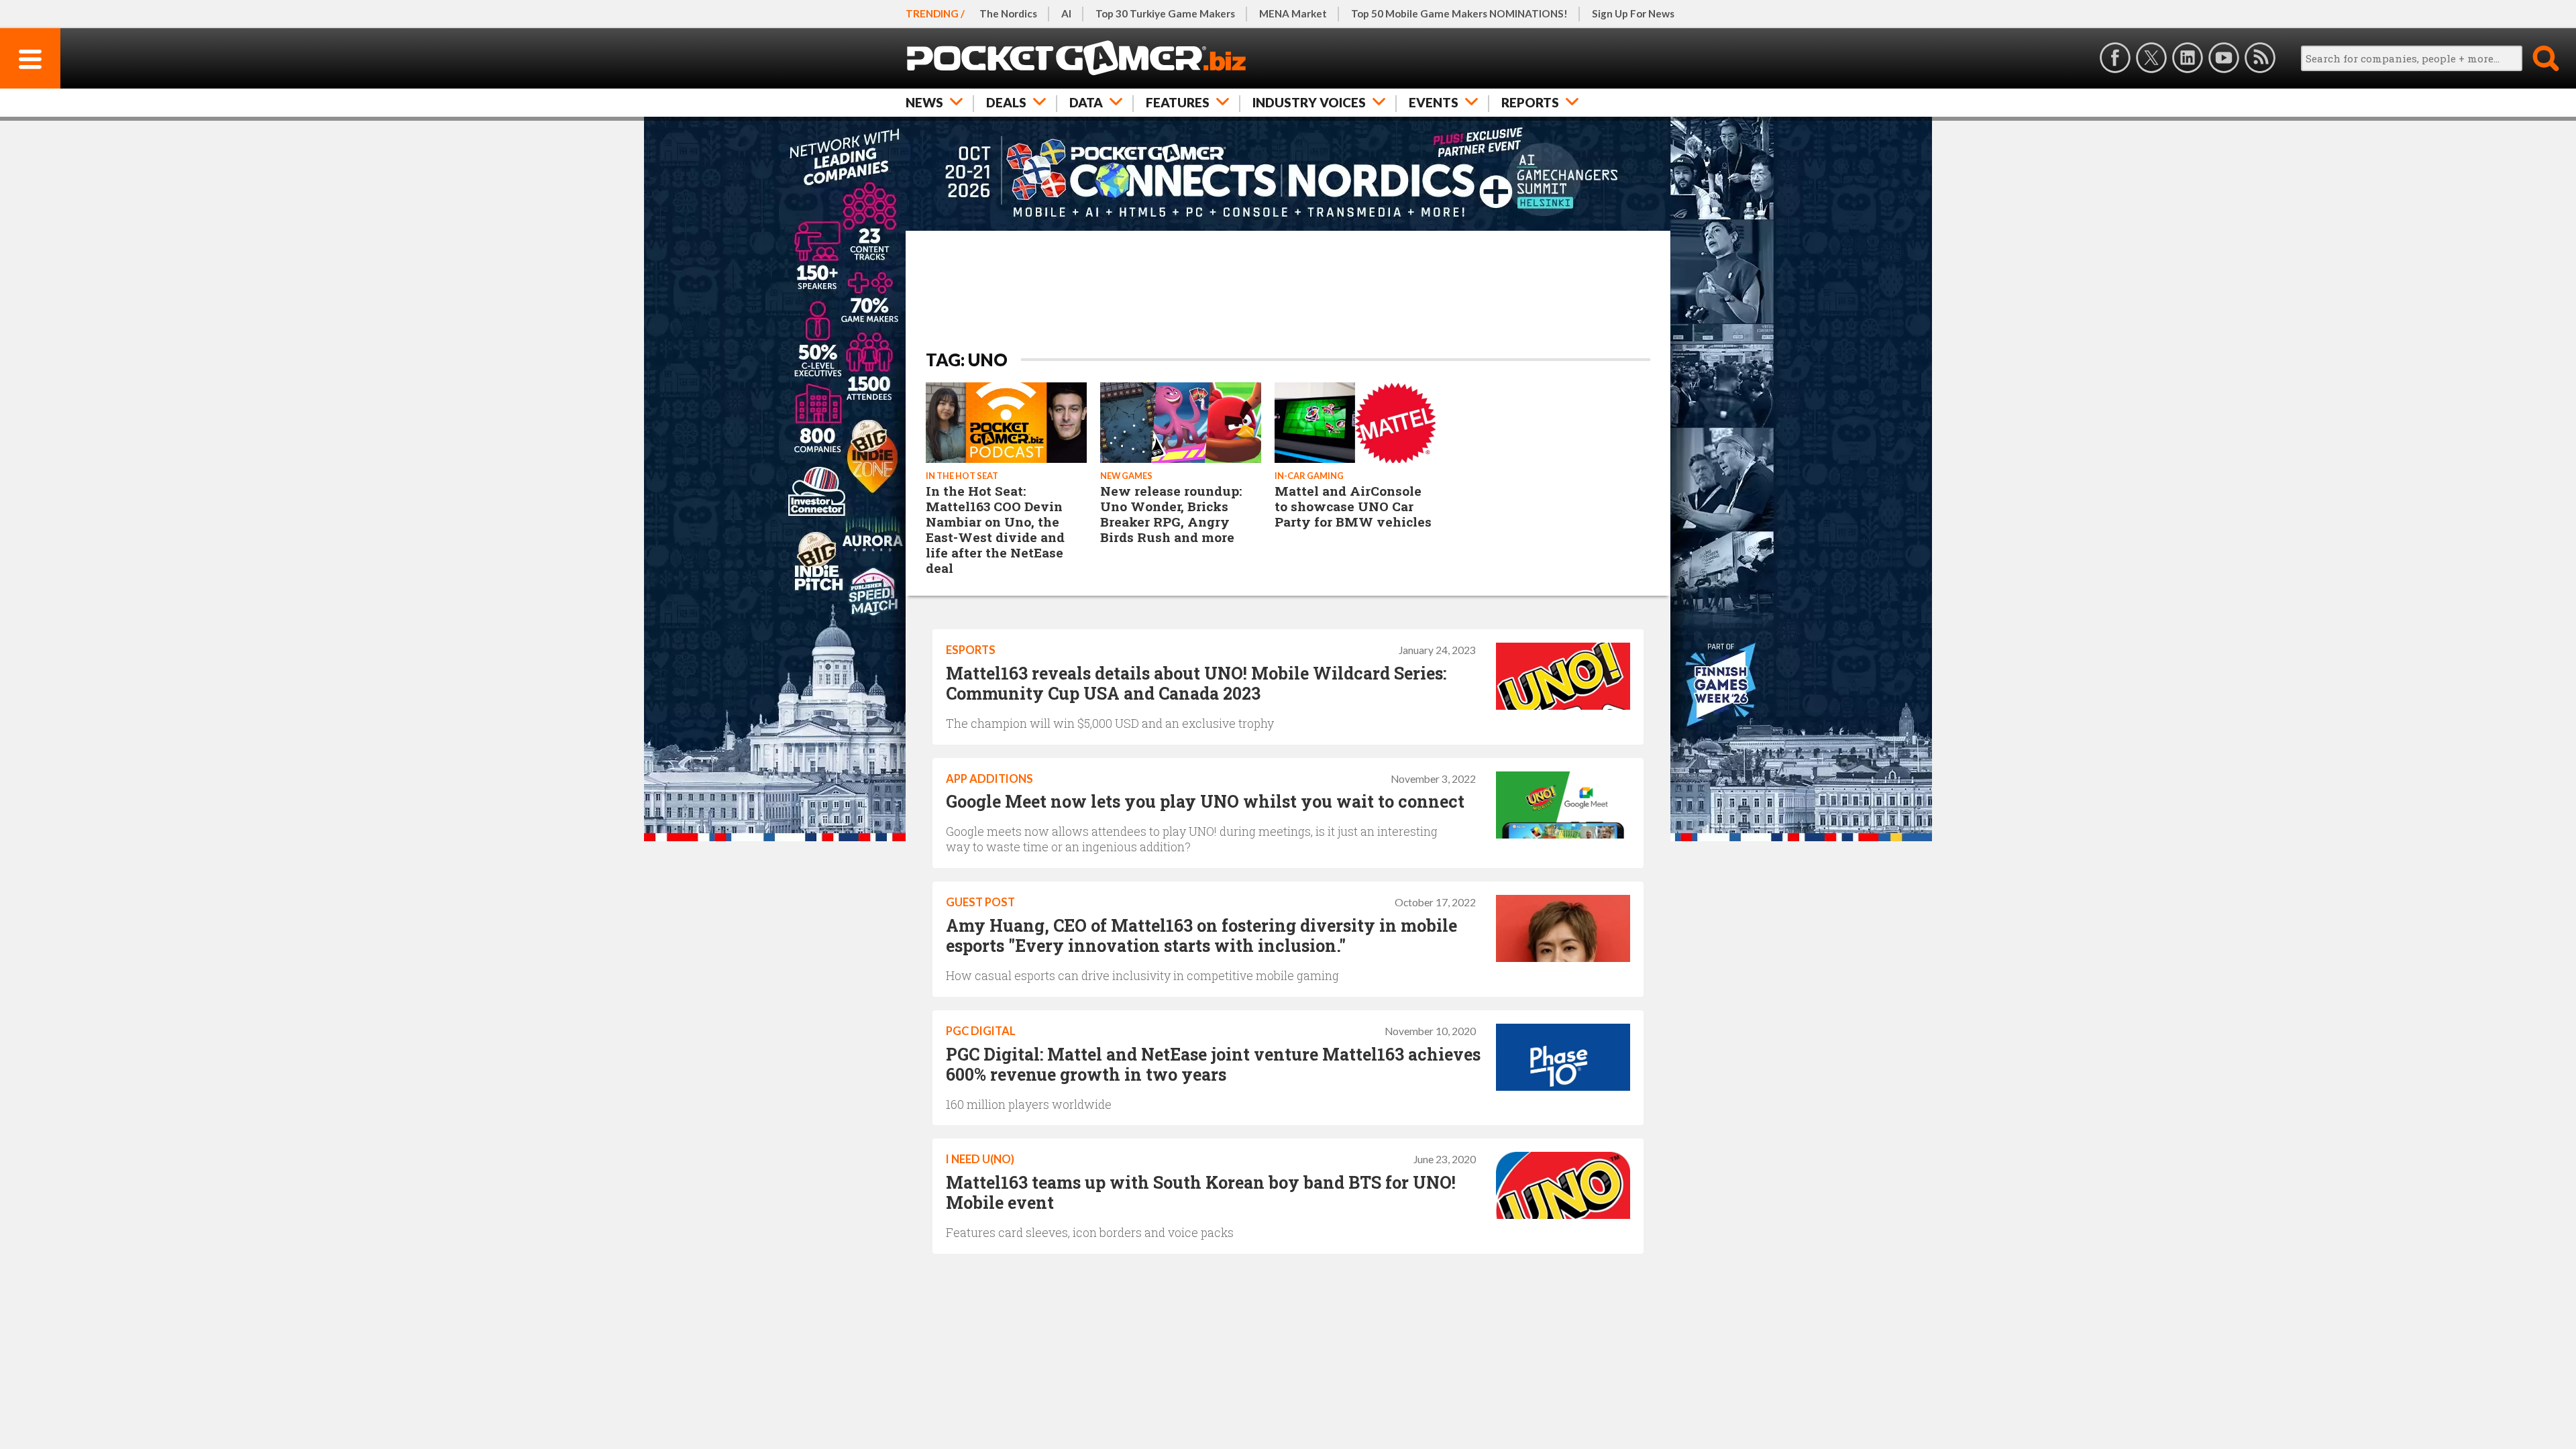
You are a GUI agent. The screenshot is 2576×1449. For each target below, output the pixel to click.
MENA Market (1293, 13)
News (924, 102)
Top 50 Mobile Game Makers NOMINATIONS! (1459, 13)
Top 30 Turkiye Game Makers (1165, 13)
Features (1178, 102)
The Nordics (1008, 13)
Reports (1530, 102)
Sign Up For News (1633, 13)
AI (1066, 13)
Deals (1006, 102)
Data (1086, 102)
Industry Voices (1309, 102)
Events (1434, 102)
